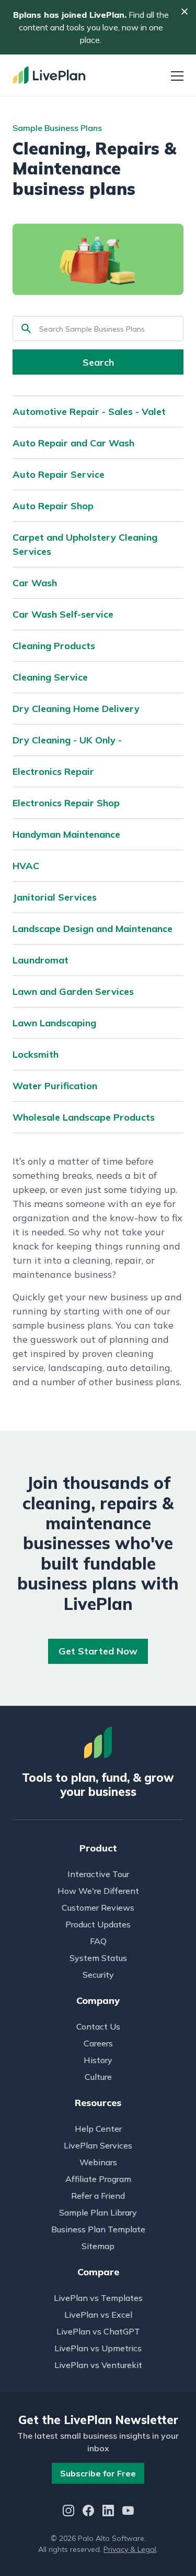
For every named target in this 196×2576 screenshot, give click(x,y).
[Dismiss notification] (185, 12)
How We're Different (98, 1891)
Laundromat (41, 960)
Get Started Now (98, 1651)
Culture (98, 2077)
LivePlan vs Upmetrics (98, 2348)
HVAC (26, 866)
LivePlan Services (98, 2145)
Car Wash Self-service (63, 614)
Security (98, 1975)
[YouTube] (128, 2512)
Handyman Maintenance (66, 834)
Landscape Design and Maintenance (93, 929)
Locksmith (36, 1054)
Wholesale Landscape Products (84, 1117)
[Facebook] (88, 2512)
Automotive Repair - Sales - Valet (89, 412)
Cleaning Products (54, 646)
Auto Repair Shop (53, 506)
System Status (98, 1958)
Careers (98, 2043)
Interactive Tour (98, 1874)
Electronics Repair (53, 771)
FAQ (98, 1941)
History (98, 2060)
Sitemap (98, 2246)
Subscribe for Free (98, 2473)
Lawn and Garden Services (73, 991)
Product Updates (98, 1924)
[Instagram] (68, 2512)
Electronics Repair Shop (66, 803)
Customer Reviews (98, 1908)
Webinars (98, 2162)
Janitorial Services (55, 897)
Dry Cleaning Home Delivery (76, 709)
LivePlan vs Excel (98, 2315)
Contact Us (98, 2026)
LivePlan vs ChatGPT (98, 2331)
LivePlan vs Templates (98, 2298)
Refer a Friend (98, 2196)
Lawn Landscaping (54, 1023)
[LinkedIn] (108, 2512)
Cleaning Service (50, 677)
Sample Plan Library (98, 2212)
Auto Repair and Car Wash (73, 443)
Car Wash (35, 583)
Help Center (98, 2129)
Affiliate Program (98, 2179)
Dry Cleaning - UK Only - (67, 740)
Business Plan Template (98, 2229)
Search (98, 362)
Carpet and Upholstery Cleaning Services (85, 544)
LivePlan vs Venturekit (98, 2365)
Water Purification (55, 1086)
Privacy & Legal (130, 2549)
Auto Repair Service (59, 474)
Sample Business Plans (57, 128)
